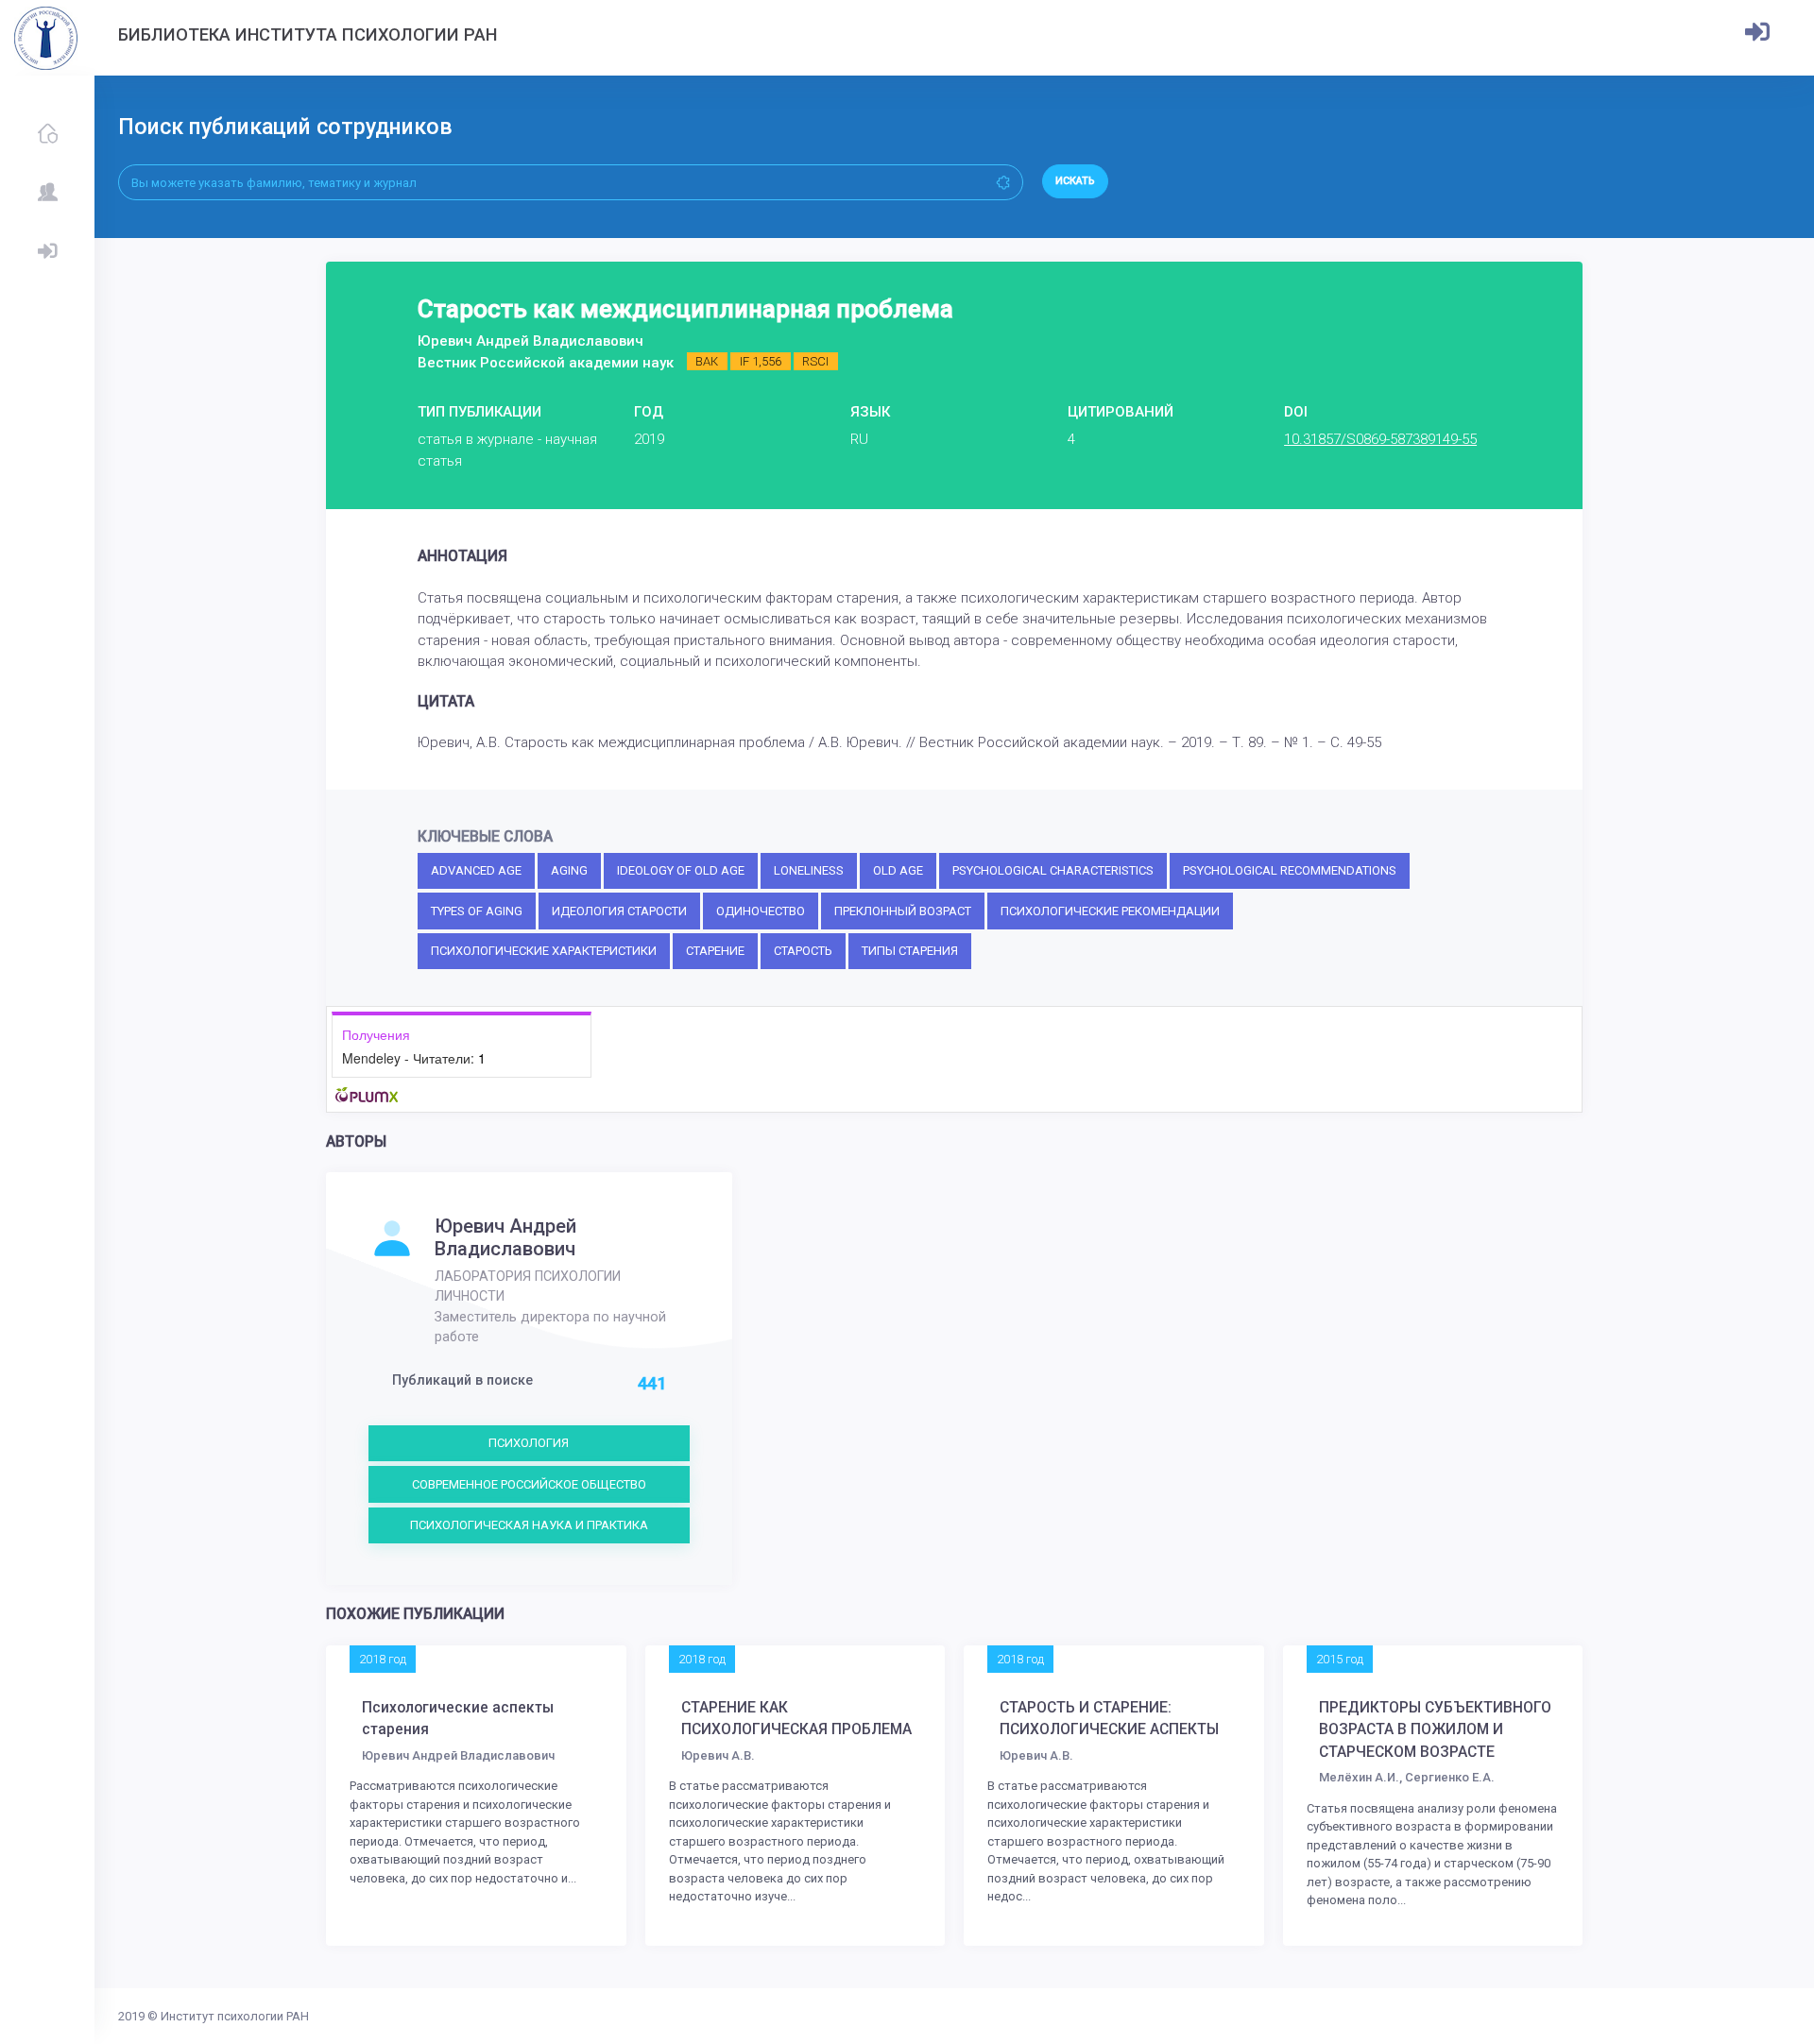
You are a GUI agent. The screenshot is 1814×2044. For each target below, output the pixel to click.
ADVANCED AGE (476, 870)
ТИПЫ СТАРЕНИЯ (910, 951)
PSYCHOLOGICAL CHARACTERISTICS (1053, 870)
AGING (569, 870)
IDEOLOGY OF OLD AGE (681, 870)
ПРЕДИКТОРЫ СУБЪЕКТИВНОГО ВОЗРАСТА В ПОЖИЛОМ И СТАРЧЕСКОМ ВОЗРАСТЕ (1435, 1730)
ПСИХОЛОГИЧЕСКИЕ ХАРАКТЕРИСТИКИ (544, 951)
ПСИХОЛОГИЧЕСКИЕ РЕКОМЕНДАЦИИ (1110, 911)
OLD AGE (898, 870)
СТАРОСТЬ (803, 951)
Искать (1075, 181)
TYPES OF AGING (477, 911)
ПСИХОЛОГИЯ (529, 1443)
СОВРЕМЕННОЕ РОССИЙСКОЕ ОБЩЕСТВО (529, 1484)
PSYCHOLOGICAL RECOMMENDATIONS (1290, 870)
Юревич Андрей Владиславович (505, 1237)
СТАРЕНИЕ (715, 951)
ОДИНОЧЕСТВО (761, 911)
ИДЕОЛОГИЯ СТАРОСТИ (619, 911)
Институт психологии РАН (235, 2016)
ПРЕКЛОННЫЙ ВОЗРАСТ (903, 911)
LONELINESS (809, 870)
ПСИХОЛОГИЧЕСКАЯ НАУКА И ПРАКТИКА (529, 1525)
